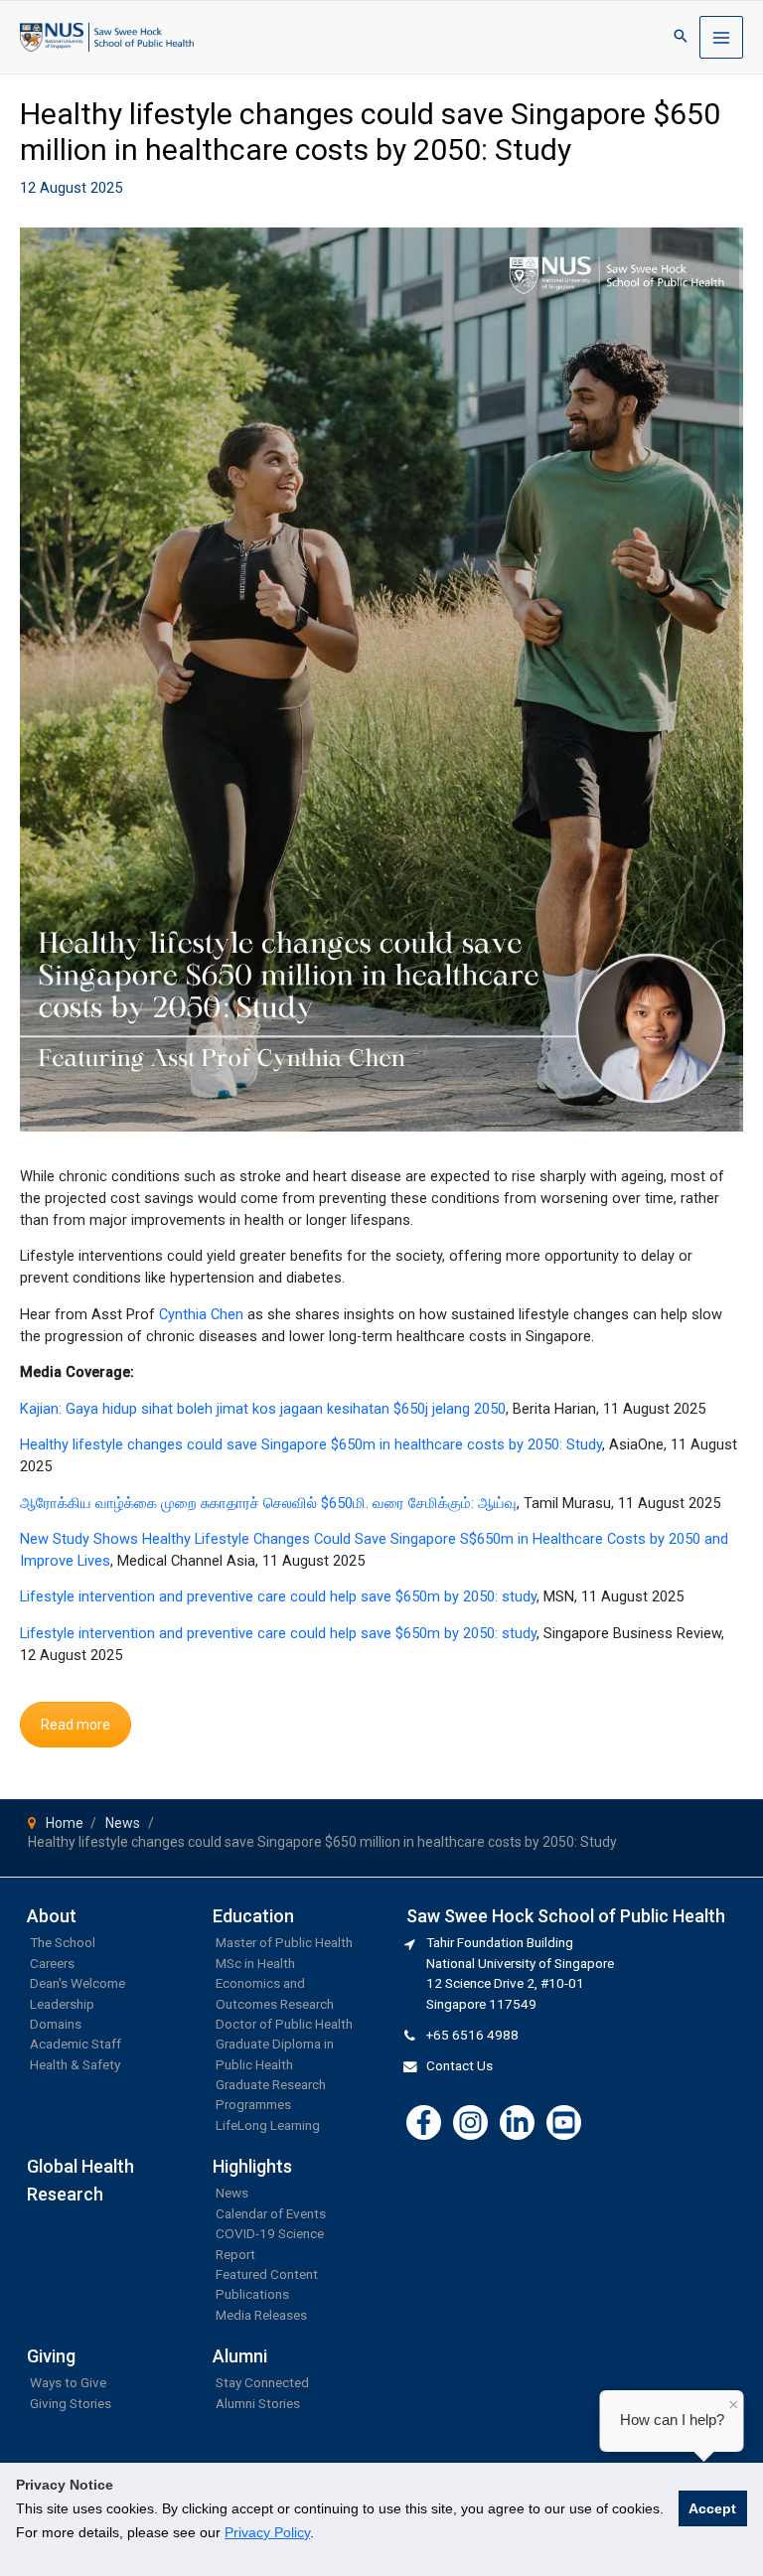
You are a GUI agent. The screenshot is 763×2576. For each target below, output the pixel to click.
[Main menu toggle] (721, 38)
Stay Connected (262, 2382)
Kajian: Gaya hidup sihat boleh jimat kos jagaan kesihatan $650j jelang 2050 (263, 1409)
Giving (51, 2356)
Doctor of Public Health (284, 2024)
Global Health (80, 2166)
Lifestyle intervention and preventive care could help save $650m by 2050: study (278, 1596)
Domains (56, 2024)
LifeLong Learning (268, 2125)
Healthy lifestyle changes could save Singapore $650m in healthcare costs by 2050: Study (311, 1444)
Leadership (62, 2004)
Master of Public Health (284, 1942)
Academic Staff (76, 2044)
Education (253, 1916)
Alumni (240, 2356)
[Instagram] (470, 2122)
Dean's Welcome (77, 1983)
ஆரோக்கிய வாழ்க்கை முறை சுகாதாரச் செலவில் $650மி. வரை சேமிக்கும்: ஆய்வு (268, 1503)
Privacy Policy (267, 2532)
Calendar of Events (271, 2213)
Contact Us (459, 2065)
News (232, 2193)
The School (63, 1942)
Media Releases (261, 2315)
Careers (52, 1963)
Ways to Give (68, 2382)
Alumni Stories (258, 2403)
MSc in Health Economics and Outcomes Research (275, 1983)
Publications (252, 2294)
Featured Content (267, 2274)
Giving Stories (71, 2403)
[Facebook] (424, 2122)
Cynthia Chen (201, 1314)
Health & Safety (75, 2064)
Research (65, 2194)
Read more (76, 1725)
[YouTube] (564, 2122)
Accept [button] (712, 2508)
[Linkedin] (517, 2122)
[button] (681, 37)
